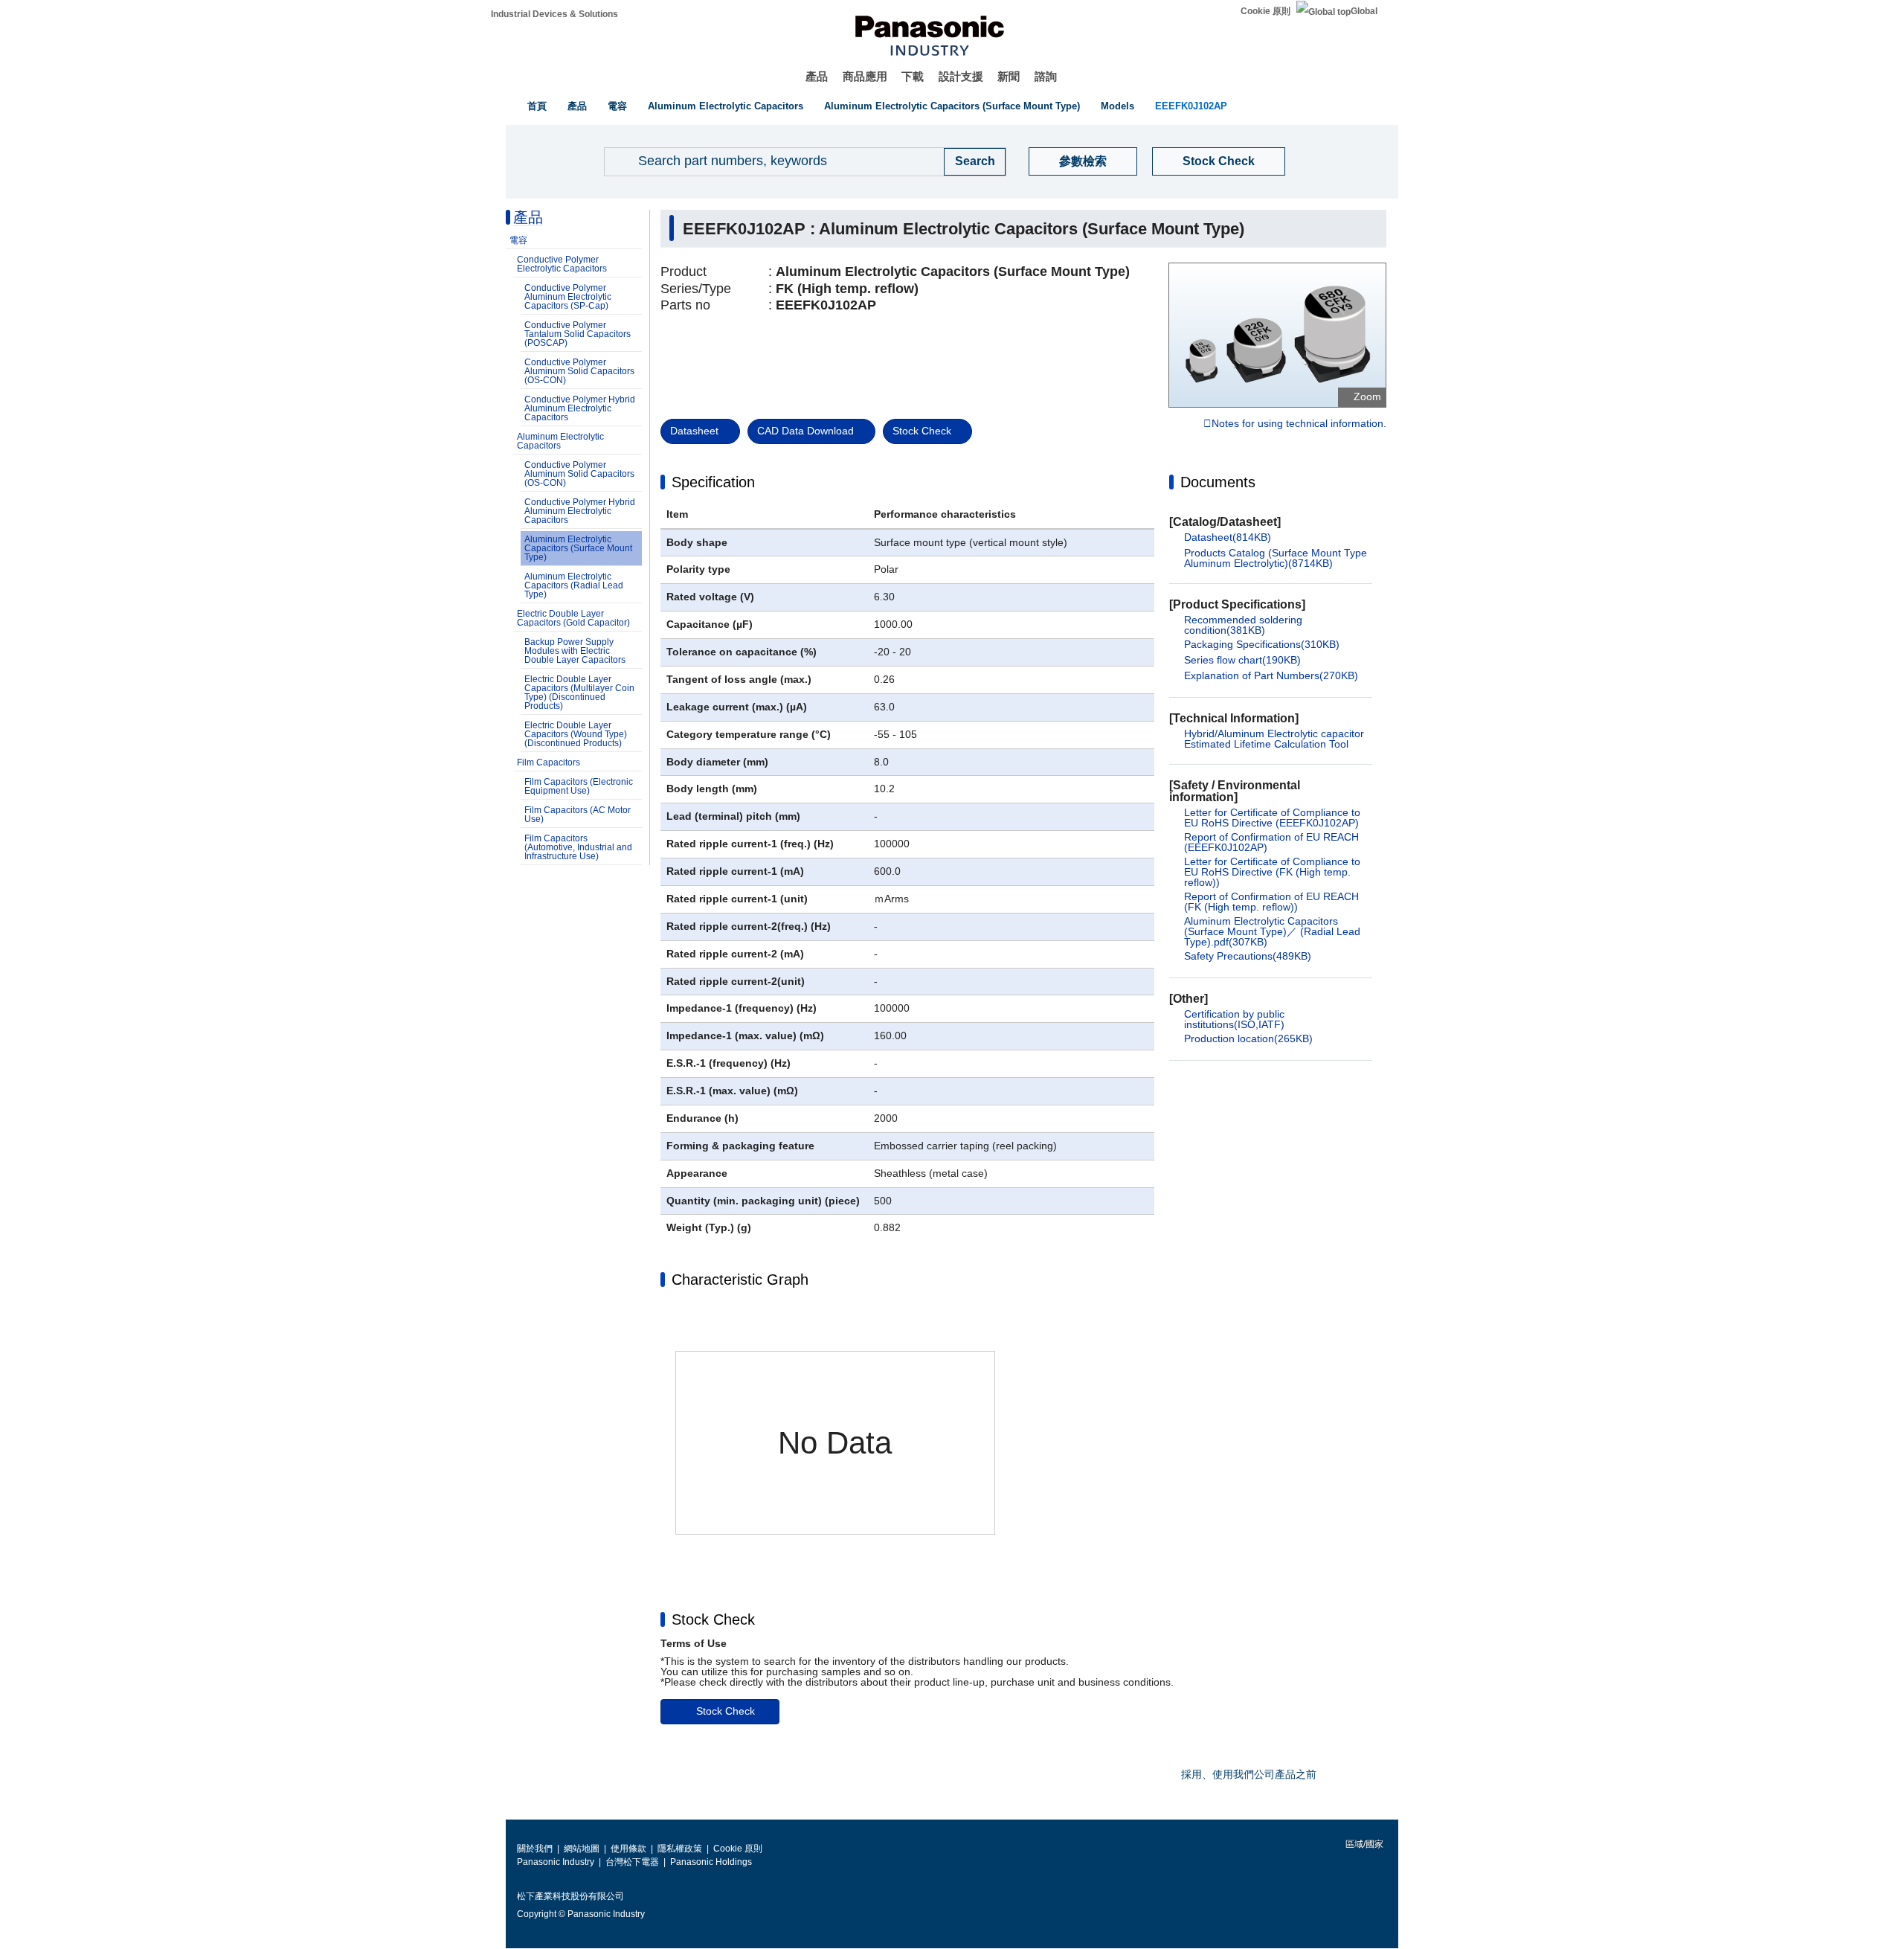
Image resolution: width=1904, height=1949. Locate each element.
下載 (913, 76)
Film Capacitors (549, 762)
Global (1364, 11)
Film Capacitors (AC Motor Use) (578, 815)
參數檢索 (1083, 161)
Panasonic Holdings (711, 1862)
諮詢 (1046, 76)
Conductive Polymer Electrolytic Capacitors (562, 264)
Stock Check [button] (713, 1619)
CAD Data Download (805, 431)
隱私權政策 (680, 1849)
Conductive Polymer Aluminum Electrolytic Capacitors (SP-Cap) (568, 297)
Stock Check (1219, 161)
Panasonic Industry (556, 1862)
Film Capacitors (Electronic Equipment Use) (579, 786)
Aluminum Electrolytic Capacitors (726, 106)
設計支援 (961, 76)
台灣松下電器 (632, 1862)
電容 (617, 106)
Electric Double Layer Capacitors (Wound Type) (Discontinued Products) (576, 734)
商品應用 (865, 76)
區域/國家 (1363, 1844)
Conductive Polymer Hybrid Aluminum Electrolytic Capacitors (580, 408)
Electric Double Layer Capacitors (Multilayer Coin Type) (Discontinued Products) (579, 693)
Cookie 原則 (1265, 11)
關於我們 (535, 1849)
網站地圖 (582, 1849)
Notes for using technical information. (1299, 424)
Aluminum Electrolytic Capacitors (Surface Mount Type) (952, 106)
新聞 (1009, 76)
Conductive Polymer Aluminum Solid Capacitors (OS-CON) (579, 371)
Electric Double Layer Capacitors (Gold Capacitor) (573, 618)
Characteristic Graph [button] (740, 1279)
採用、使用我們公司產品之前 (1249, 1774)
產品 (817, 76)
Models (1117, 106)
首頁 (537, 106)
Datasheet (694, 431)
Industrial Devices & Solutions (554, 14)
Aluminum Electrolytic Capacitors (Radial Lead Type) (574, 585)
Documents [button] (1218, 482)
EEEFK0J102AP (1191, 106)
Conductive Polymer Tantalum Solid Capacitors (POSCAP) (578, 334)
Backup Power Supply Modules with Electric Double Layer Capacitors (575, 651)
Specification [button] (713, 482)
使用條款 (628, 1849)
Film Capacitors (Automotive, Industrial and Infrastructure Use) (578, 847)
